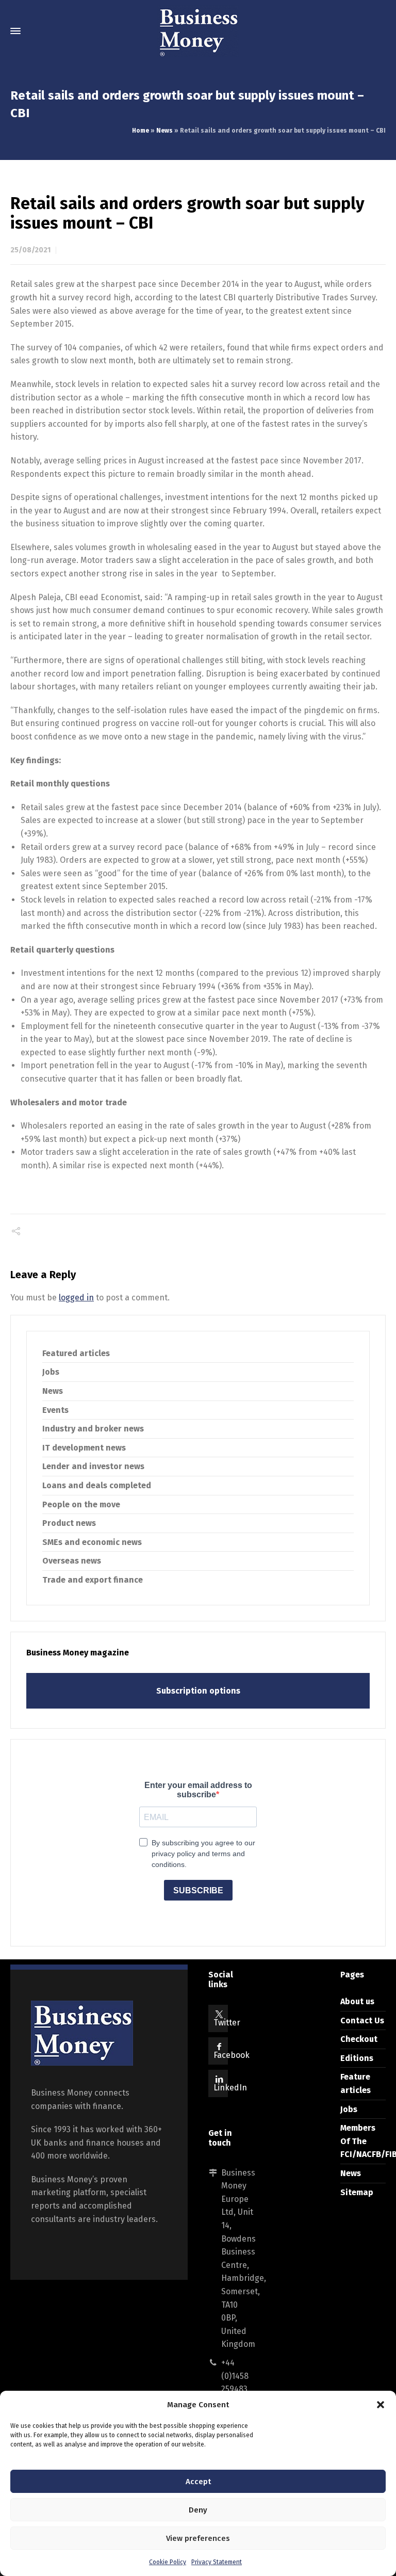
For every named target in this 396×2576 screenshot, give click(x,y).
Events (55, 1410)
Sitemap (357, 2192)
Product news (69, 1523)
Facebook (232, 2055)
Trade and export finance (93, 1580)
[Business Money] (198, 31)
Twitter (227, 2023)
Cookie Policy (168, 2562)
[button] (381, 2405)
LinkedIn (230, 2088)
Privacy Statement (217, 2562)
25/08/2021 (30, 250)
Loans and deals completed (97, 1485)
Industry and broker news (93, 1429)
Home (141, 131)
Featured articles (76, 1353)
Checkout (359, 2039)
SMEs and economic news (92, 1542)
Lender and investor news (93, 1466)
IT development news (84, 1448)
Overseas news (72, 1561)
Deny (198, 2510)
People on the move (81, 1504)
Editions (357, 2058)
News (164, 131)
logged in (76, 1298)
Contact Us (362, 2020)
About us (357, 2001)
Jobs (51, 1372)
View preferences (198, 2538)
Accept (198, 2482)
